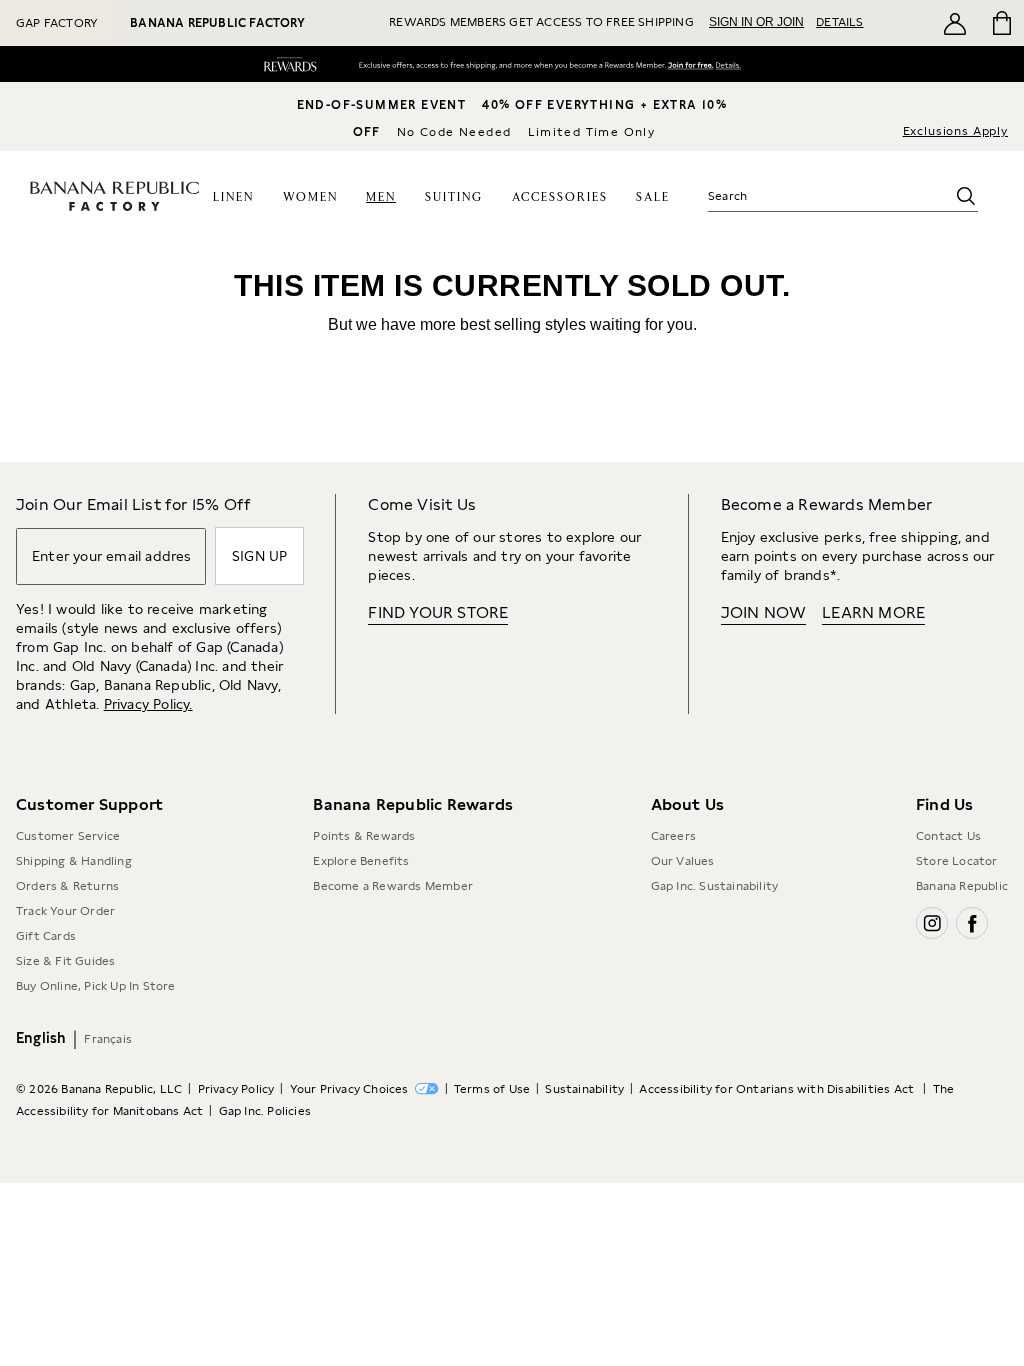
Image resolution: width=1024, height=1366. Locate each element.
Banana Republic (962, 886)
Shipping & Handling (74, 861)
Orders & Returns (67, 886)
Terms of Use (492, 1089)
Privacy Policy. (148, 704)
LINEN (233, 197)
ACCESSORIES (560, 197)
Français (108, 1039)
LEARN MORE (873, 612)
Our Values (683, 861)
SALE (653, 197)
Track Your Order (65, 911)
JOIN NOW (764, 612)
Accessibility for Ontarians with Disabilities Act (778, 1089)
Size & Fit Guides (65, 961)
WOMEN (310, 197)
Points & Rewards (364, 836)
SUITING (454, 197)
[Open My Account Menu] (955, 23)
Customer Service (68, 836)
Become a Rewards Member (393, 886)
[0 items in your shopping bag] (1000, 23)
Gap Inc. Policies (265, 1111)
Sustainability (584, 1089)
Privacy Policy (236, 1089)
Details (732, 67)
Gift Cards (46, 936)
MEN (381, 197)
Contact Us (948, 836)
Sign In (679, 66)
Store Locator (957, 861)
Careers (673, 836)
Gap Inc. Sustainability (715, 886)
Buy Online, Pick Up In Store (96, 986)
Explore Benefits (361, 861)
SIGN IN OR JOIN (756, 22)
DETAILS (839, 22)
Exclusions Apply (955, 131)
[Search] (966, 196)
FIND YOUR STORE (438, 612)
